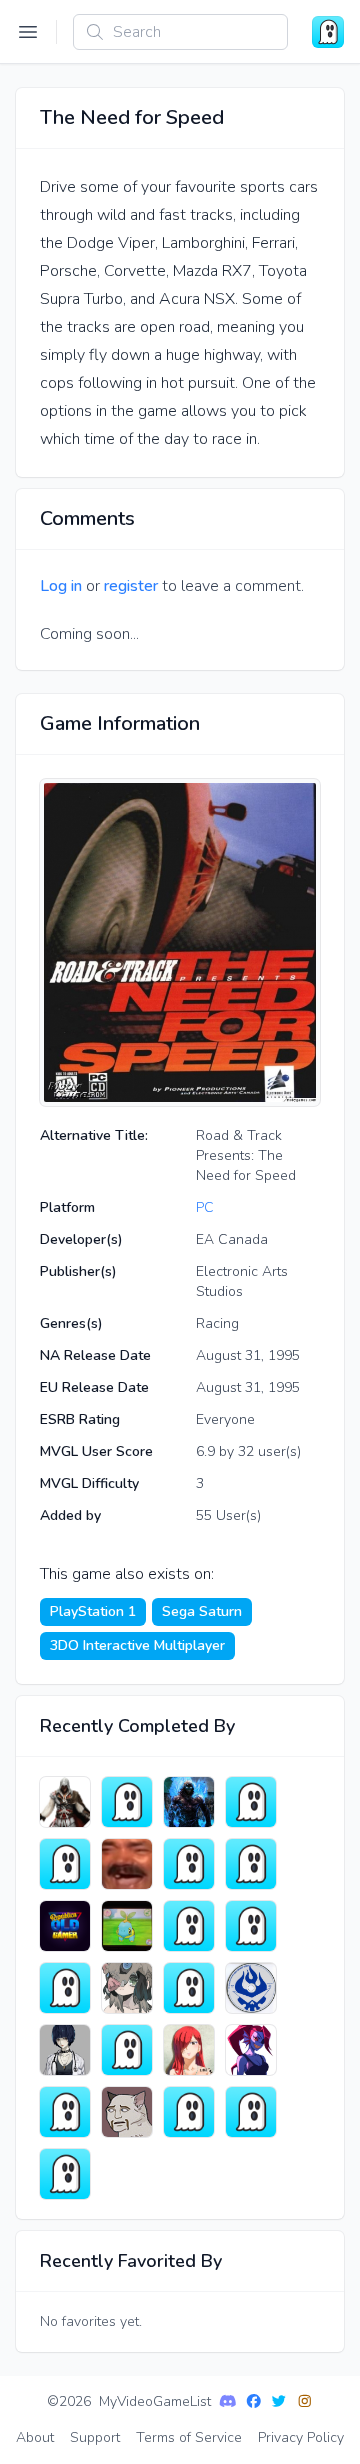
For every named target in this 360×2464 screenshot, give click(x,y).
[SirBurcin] (65, 1988)
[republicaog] (65, 1926)
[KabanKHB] (65, 2174)
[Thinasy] (251, 1926)
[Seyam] (251, 1802)
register (131, 586)
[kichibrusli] (251, 2112)
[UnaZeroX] (251, 1988)
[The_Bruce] (189, 2112)
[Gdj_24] (127, 1802)
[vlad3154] (127, 2050)
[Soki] (189, 1864)
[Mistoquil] (65, 2050)
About (35, 2437)
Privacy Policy (301, 2437)
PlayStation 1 (93, 1611)
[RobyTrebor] (189, 1802)
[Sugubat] (65, 1864)
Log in (61, 586)
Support (95, 2437)
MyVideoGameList (155, 2401)
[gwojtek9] (65, 1802)
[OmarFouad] (65, 2112)
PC (205, 1207)
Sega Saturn (202, 1611)
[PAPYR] (251, 1864)
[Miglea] (127, 2112)
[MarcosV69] (127, 1926)
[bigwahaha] (127, 1988)
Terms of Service (189, 2437)
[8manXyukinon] (189, 1926)
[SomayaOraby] (251, 2050)
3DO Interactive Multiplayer (137, 1645)
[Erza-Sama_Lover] (189, 2050)
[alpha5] (189, 1988)
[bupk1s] (127, 1864)
